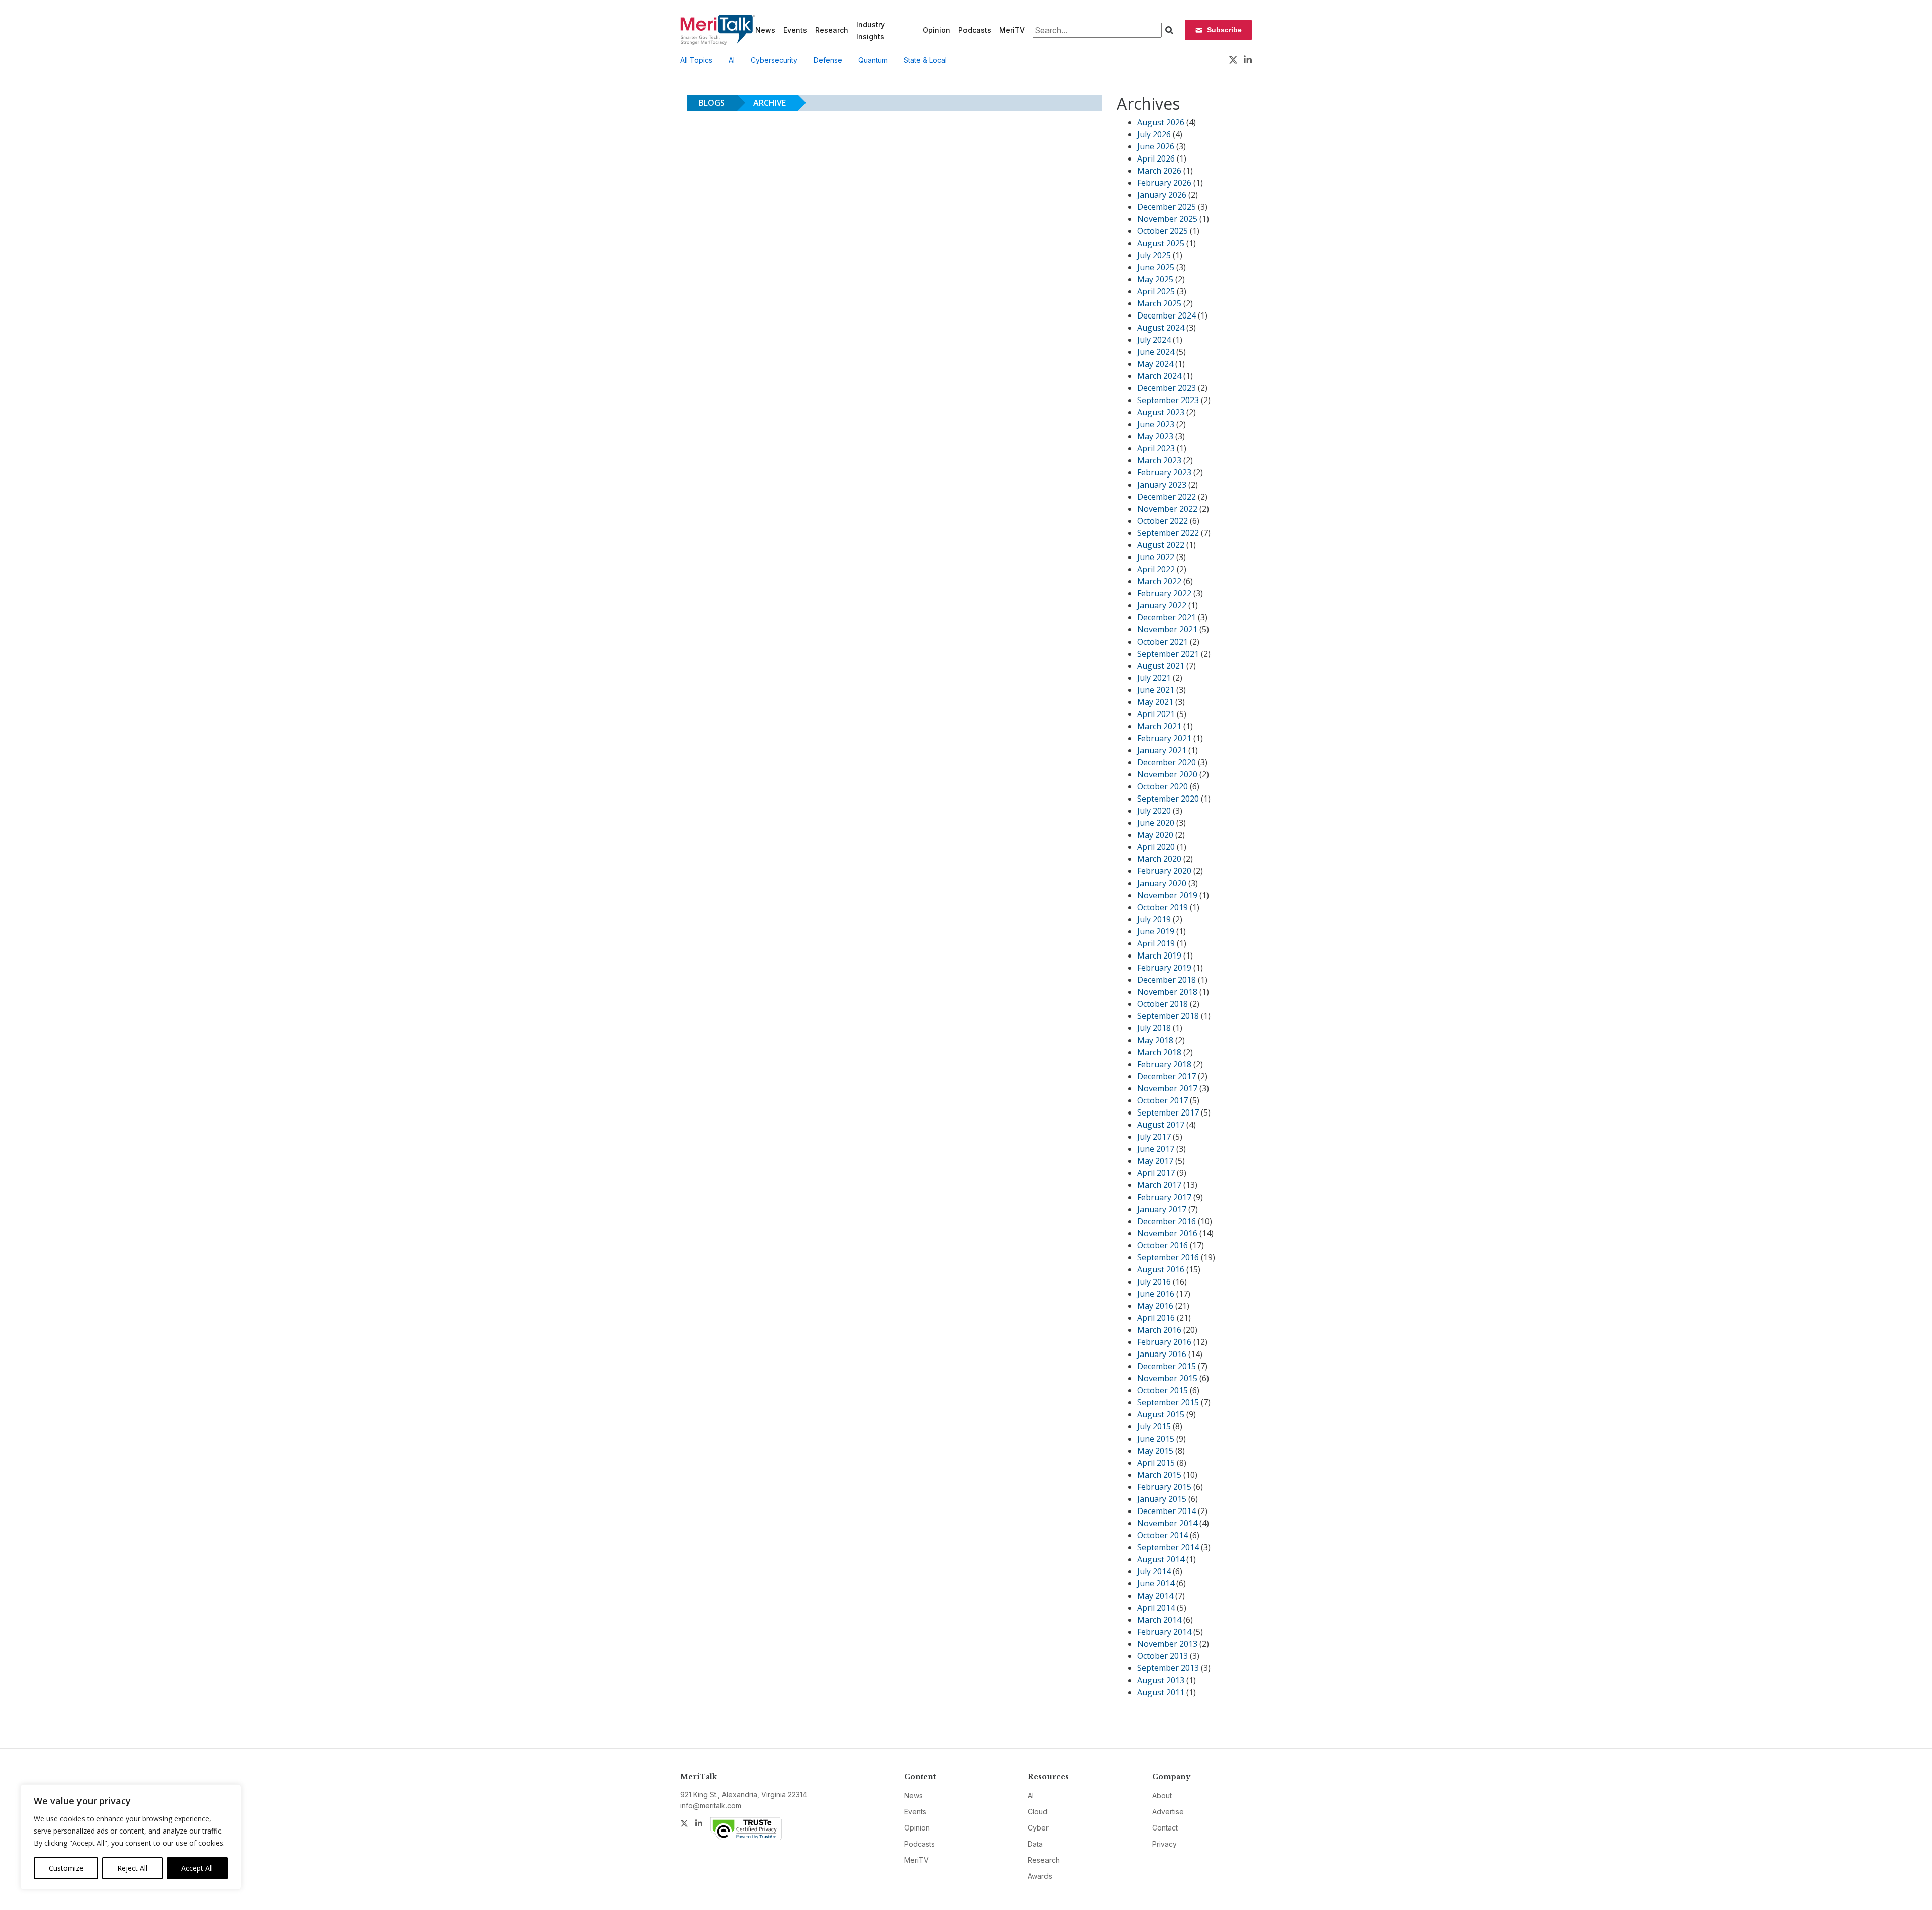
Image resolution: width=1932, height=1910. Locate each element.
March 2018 (1159, 1052)
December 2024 (1166, 315)
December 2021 (1166, 617)
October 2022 (1162, 521)
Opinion (937, 30)
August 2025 (1161, 243)
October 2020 (1162, 786)
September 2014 (1168, 1547)
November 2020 (1167, 774)
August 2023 (1161, 412)
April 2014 (1156, 1608)
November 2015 (1167, 1378)
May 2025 (1155, 279)
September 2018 (1168, 1016)
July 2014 (1154, 1571)
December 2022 (1166, 497)
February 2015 (1164, 1487)
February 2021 (1164, 738)
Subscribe (1224, 30)
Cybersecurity (774, 60)
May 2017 (1155, 1161)
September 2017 (1168, 1112)
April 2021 (1156, 714)
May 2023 (1155, 436)
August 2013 (1161, 1680)
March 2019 (1159, 956)
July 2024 (1154, 340)
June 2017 (1156, 1149)
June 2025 (1156, 267)
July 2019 (1154, 919)
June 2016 (1156, 1294)
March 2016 (1159, 1330)
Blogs (712, 103)
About (1162, 1796)
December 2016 (1166, 1221)
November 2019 (1167, 895)
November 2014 (1167, 1523)
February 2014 (1164, 1632)
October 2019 (1162, 907)
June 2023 (1156, 424)
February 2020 (1164, 871)
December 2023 (1166, 388)
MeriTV (1012, 30)
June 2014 (1156, 1583)
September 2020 (1168, 799)
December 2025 (1166, 207)
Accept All (197, 1868)
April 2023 (1156, 448)
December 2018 (1166, 980)
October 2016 (1162, 1245)
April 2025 (1156, 291)
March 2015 (1159, 1475)
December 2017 (1166, 1076)
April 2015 (1156, 1463)
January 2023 (1162, 485)
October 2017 (1162, 1100)
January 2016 (1162, 1354)
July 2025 (1154, 255)
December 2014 (1166, 1511)
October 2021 (1162, 642)
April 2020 (1156, 847)
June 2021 (1156, 690)
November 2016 (1167, 1233)
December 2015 (1166, 1366)
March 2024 (1159, 376)
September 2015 (1168, 1402)
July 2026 (1154, 134)
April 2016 (1156, 1318)
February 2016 (1164, 1342)
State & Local (925, 60)
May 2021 (1155, 702)
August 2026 (1161, 122)
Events (795, 30)
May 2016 (1155, 1306)
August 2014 (1161, 1559)
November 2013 (1167, 1644)
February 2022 (1164, 593)
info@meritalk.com (711, 1806)
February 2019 (1164, 968)
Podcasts (975, 30)
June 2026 (1156, 146)
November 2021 (1167, 629)
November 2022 (1167, 509)
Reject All (132, 1868)
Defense (828, 60)
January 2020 (1162, 883)
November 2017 (1167, 1088)
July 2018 (1154, 1028)
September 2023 (1168, 400)
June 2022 (1156, 557)
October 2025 (1162, 231)
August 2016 (1161, 1269)
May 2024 (1155, 364)
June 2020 (1156, 823)
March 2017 (1159, 1185)
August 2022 (1161, 545)
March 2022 (1159, 581)
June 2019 (1156, 931)
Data (1035, 1844)
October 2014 (1162, 1535)
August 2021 (1161, 666)
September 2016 (1168, 1257)
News (765, 30)
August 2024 (1161, 328)
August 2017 (1161, 1125)
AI (732, 60)
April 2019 (1156, 943)
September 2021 (1168, 654)
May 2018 (1155, 1040)
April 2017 (1156, 1173)
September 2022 (1168, 533)
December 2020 (1166, 762)
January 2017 (1162, 1209)
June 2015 (1156, 1439)
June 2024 (1156, 352)
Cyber (1038, 1828)
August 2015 (1161, 1414)
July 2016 (1154, 1282)
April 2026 (1156, 158)
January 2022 (1162, 605)
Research (832, 30)
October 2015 (1162, 1390)
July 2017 (1154, 1137)
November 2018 (1167, 992)
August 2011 (1161, 1692)
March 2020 (1159, 859)
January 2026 (1162, 195)
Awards (1040, 1876)
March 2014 (1159, 1620)
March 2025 (1159, 303)
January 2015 (1162, 1499)
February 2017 (1164, 1197)
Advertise (1168, 1812)
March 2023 (1159, 460)
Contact (1165, 1828)
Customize (66, 1868)
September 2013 (1168, 1668)
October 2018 (1162, 1004)
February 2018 (1164, 1064)
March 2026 (1159, 171)
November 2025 (1167, 219)
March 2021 (1159, 726)
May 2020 (1155, 835)
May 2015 (1155, 1451)
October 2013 (1162, 1656)
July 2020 (1154, 811)
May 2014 (1155, 1596)
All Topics (696, 60)
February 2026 (1164, 183)
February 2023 (1164, 472)
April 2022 (1156, 569)
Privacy (1164, 1844)
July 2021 (1154, 678)
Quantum (873, 60)
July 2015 (1154, 1426)
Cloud (1038, 1812)
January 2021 (1162, 750)
